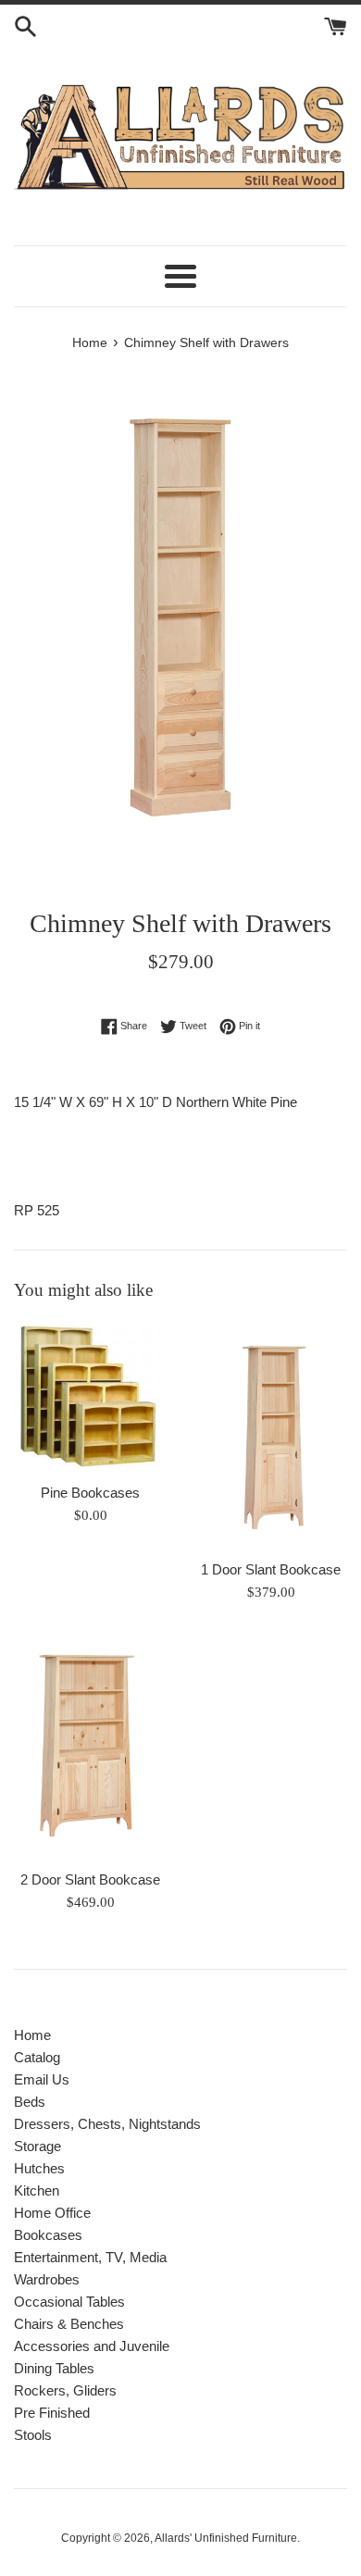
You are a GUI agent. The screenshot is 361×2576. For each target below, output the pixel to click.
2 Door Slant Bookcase (90, 1879)
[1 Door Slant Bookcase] (271, 1435)
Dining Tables (54, 2368)
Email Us (42, 2079)
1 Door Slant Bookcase (271, 1569)
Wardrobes (47, 2279)
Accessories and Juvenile (92, 2346)
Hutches (39, 2168)
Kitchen (37, 2190)
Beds (30, 2102)
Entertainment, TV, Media (90, 2257)
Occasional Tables (69, 2302)
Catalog (37, 2057)
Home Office (52, 2213)
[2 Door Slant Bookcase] (90, 1746)
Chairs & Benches (69, 2324)
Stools (33, 2435)
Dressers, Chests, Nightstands (107, 2124)
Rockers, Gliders (65, 2390)
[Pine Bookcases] (90, 1396)
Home (32, 2035)
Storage (37, 2146)
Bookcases (48, 2235)
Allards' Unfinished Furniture (226, 2538)
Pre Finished (52, 2413)
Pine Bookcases (90, 1493)
